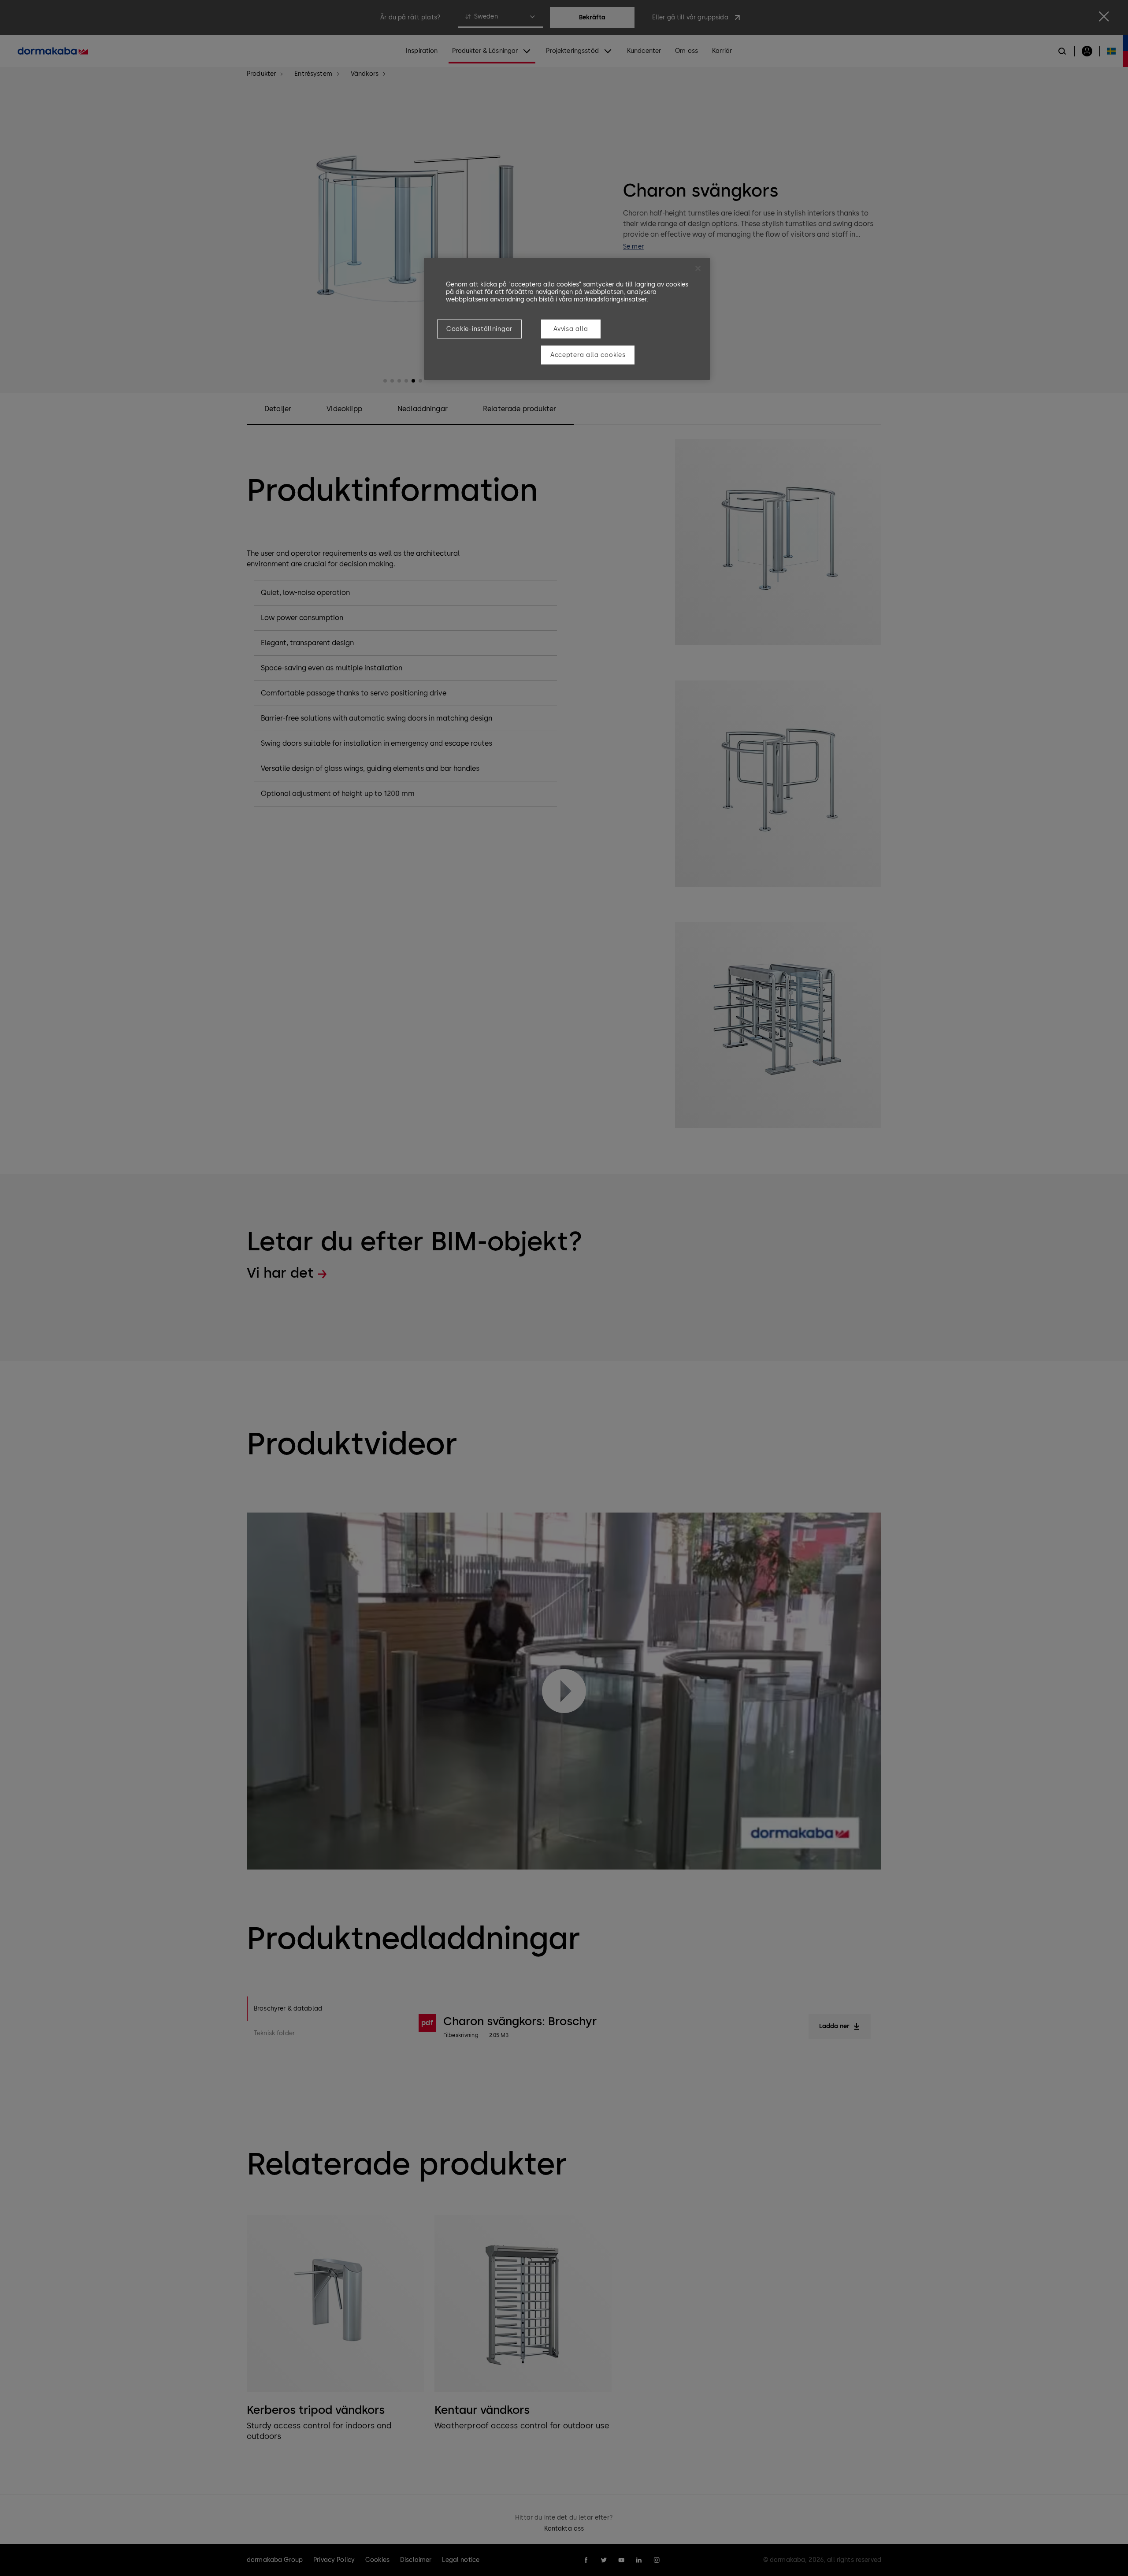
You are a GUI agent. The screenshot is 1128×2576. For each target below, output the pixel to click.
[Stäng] (698, 268)
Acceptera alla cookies (588, 355)
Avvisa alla (571, 329)
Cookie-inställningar (479, 329)
